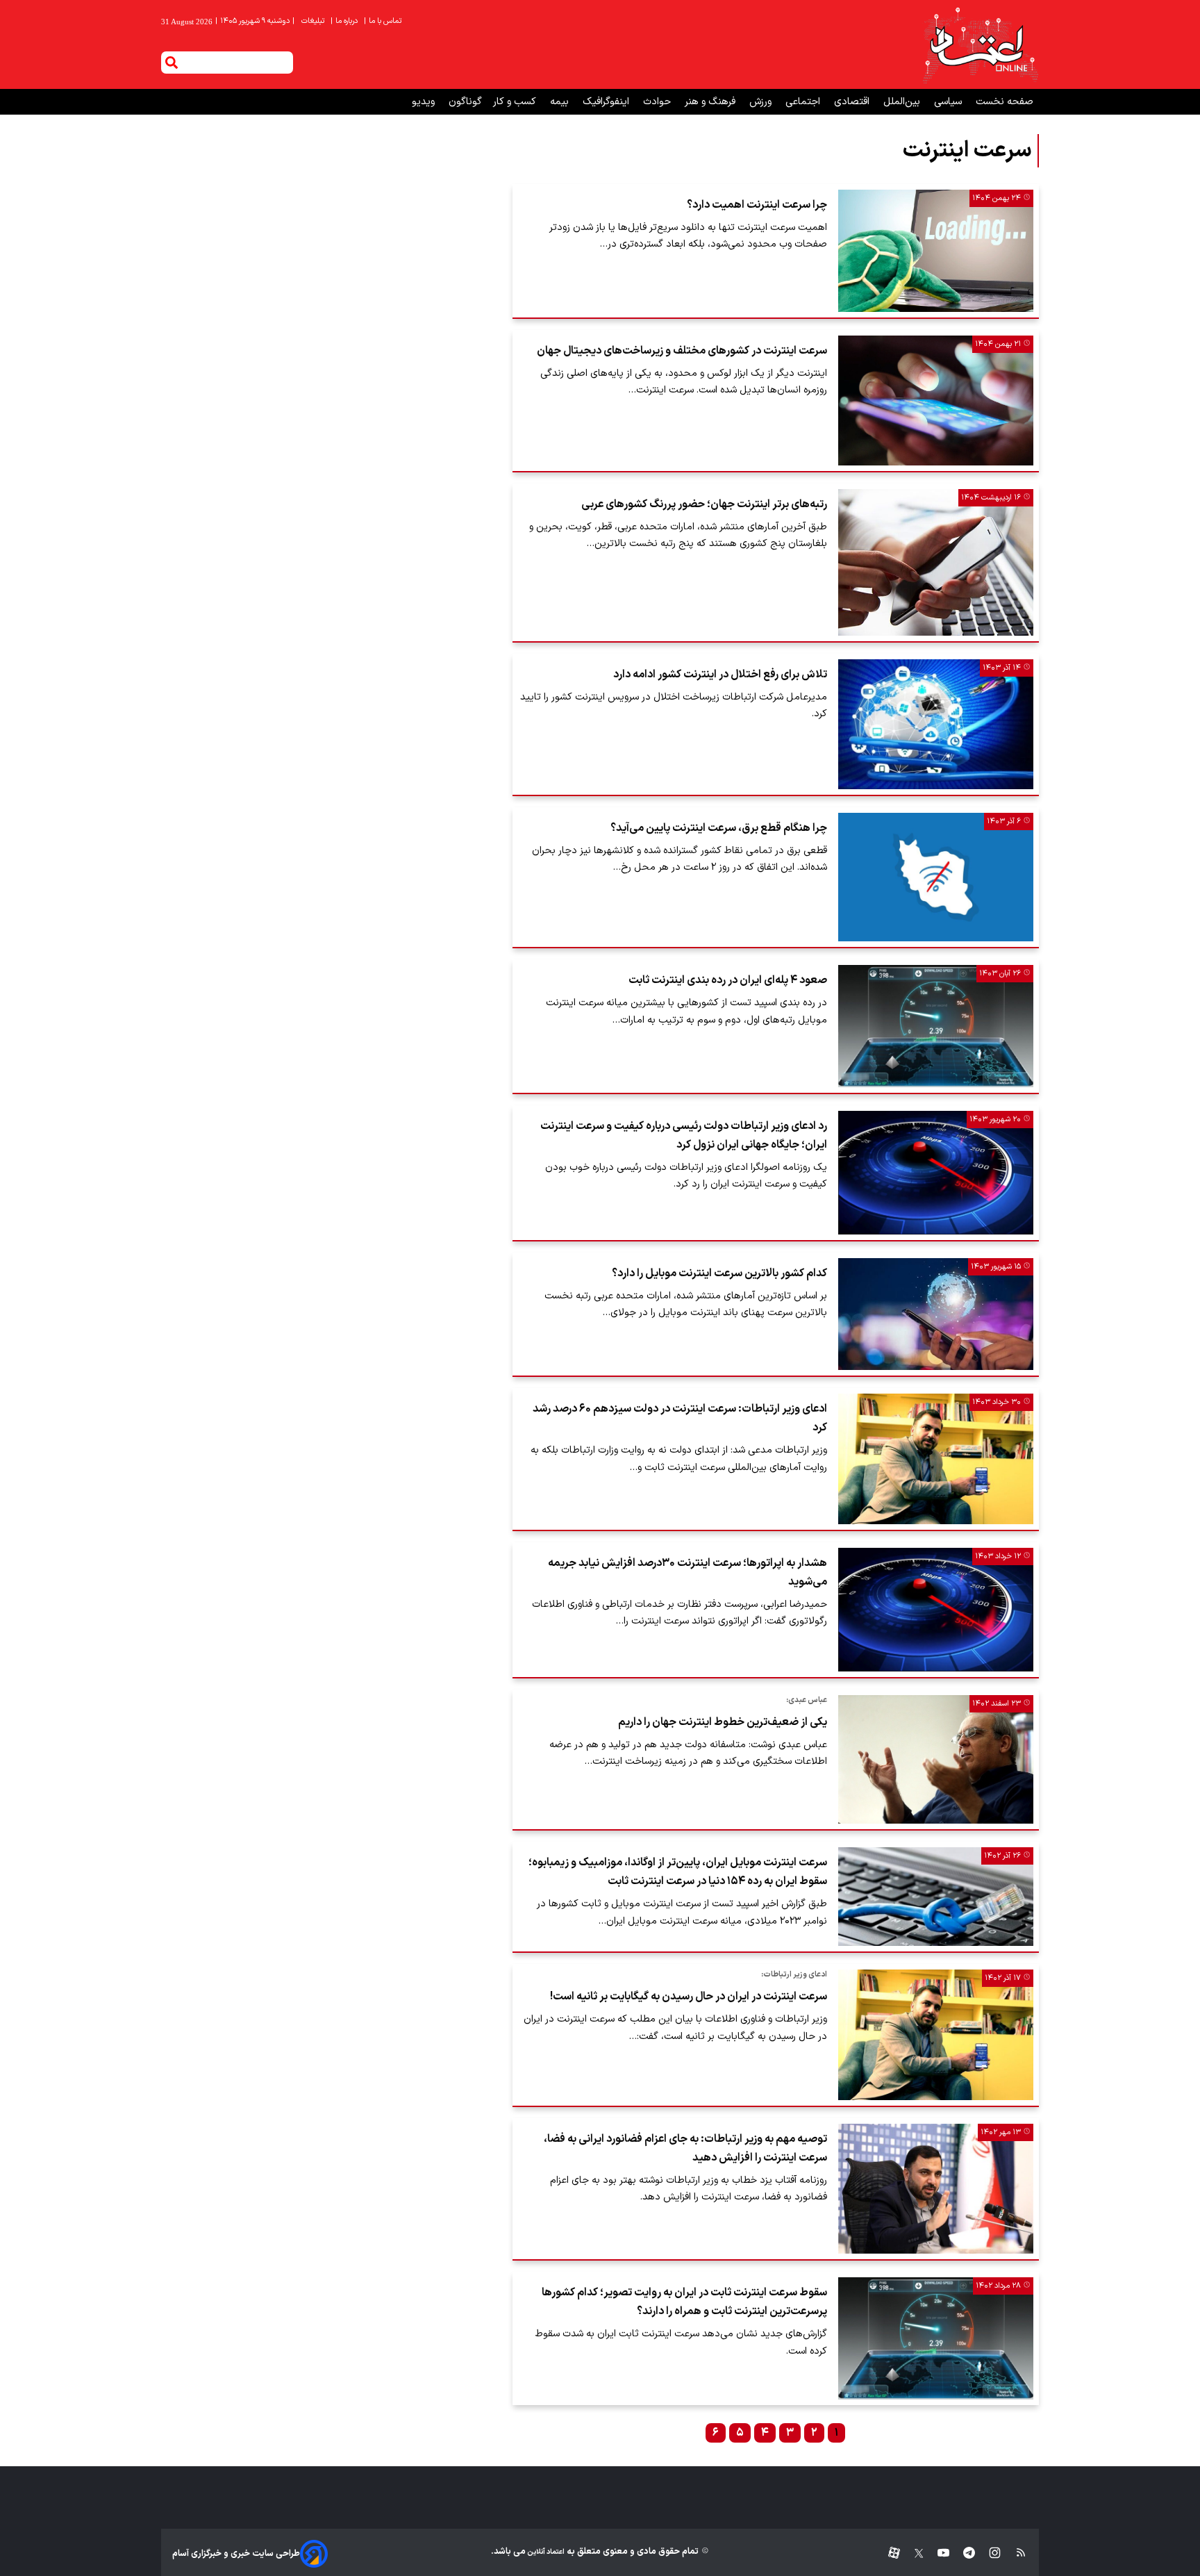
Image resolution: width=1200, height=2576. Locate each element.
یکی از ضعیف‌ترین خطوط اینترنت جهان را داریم (723, 1722)
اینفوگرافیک (607, 102)
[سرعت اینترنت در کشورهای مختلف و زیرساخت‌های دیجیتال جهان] (936, 401)
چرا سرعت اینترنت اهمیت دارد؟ (757, 205)
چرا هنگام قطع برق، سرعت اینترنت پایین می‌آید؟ (719, 828)
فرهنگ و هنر (711, 102)
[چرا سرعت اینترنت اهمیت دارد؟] (936, 251)
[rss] (1014, 2553)
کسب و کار (516, 102)
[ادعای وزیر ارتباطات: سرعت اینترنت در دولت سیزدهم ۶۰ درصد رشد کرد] (936, 1459)
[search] (172, 63)
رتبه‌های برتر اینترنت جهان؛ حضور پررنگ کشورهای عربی (704, 504)
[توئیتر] (912, 2553)
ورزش (762, 102)
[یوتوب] (936, 2553)
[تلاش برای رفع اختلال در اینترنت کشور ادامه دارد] (936, 724)
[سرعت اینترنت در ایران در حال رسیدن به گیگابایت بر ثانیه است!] (936, 2035)
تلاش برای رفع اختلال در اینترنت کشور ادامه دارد (720, 675)
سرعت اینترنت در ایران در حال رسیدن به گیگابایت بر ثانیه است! (689, 1997)
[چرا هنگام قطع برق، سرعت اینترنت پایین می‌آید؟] (936, 877)
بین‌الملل (903, 102)
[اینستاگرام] (988, 2553)
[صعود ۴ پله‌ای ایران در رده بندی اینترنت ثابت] (936, 1026)
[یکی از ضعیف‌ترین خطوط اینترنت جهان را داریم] (936, 1759)
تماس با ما (384, 21)
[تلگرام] (962, 2553)
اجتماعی (804, 102)
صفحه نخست (1005, 102)
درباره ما (345, 21)
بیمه (561, 102)
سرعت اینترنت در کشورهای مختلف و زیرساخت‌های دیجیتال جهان (682, 351)
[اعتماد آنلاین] (980, 44)
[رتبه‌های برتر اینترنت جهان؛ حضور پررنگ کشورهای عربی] (936, 562)
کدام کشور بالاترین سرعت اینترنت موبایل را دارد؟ (719, 1273)
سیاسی (949, 102)
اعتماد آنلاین (545, 2552)
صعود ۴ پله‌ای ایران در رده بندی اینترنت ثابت (728, 980)
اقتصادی (853, 102)
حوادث (658, 102)
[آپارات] (889, 2553)
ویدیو (425, 102)
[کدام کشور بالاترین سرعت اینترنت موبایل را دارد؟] (936, 1314)
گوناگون (465, 102)
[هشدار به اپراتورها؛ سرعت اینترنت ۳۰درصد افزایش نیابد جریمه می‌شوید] (936, 1610)
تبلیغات (314, 21)
